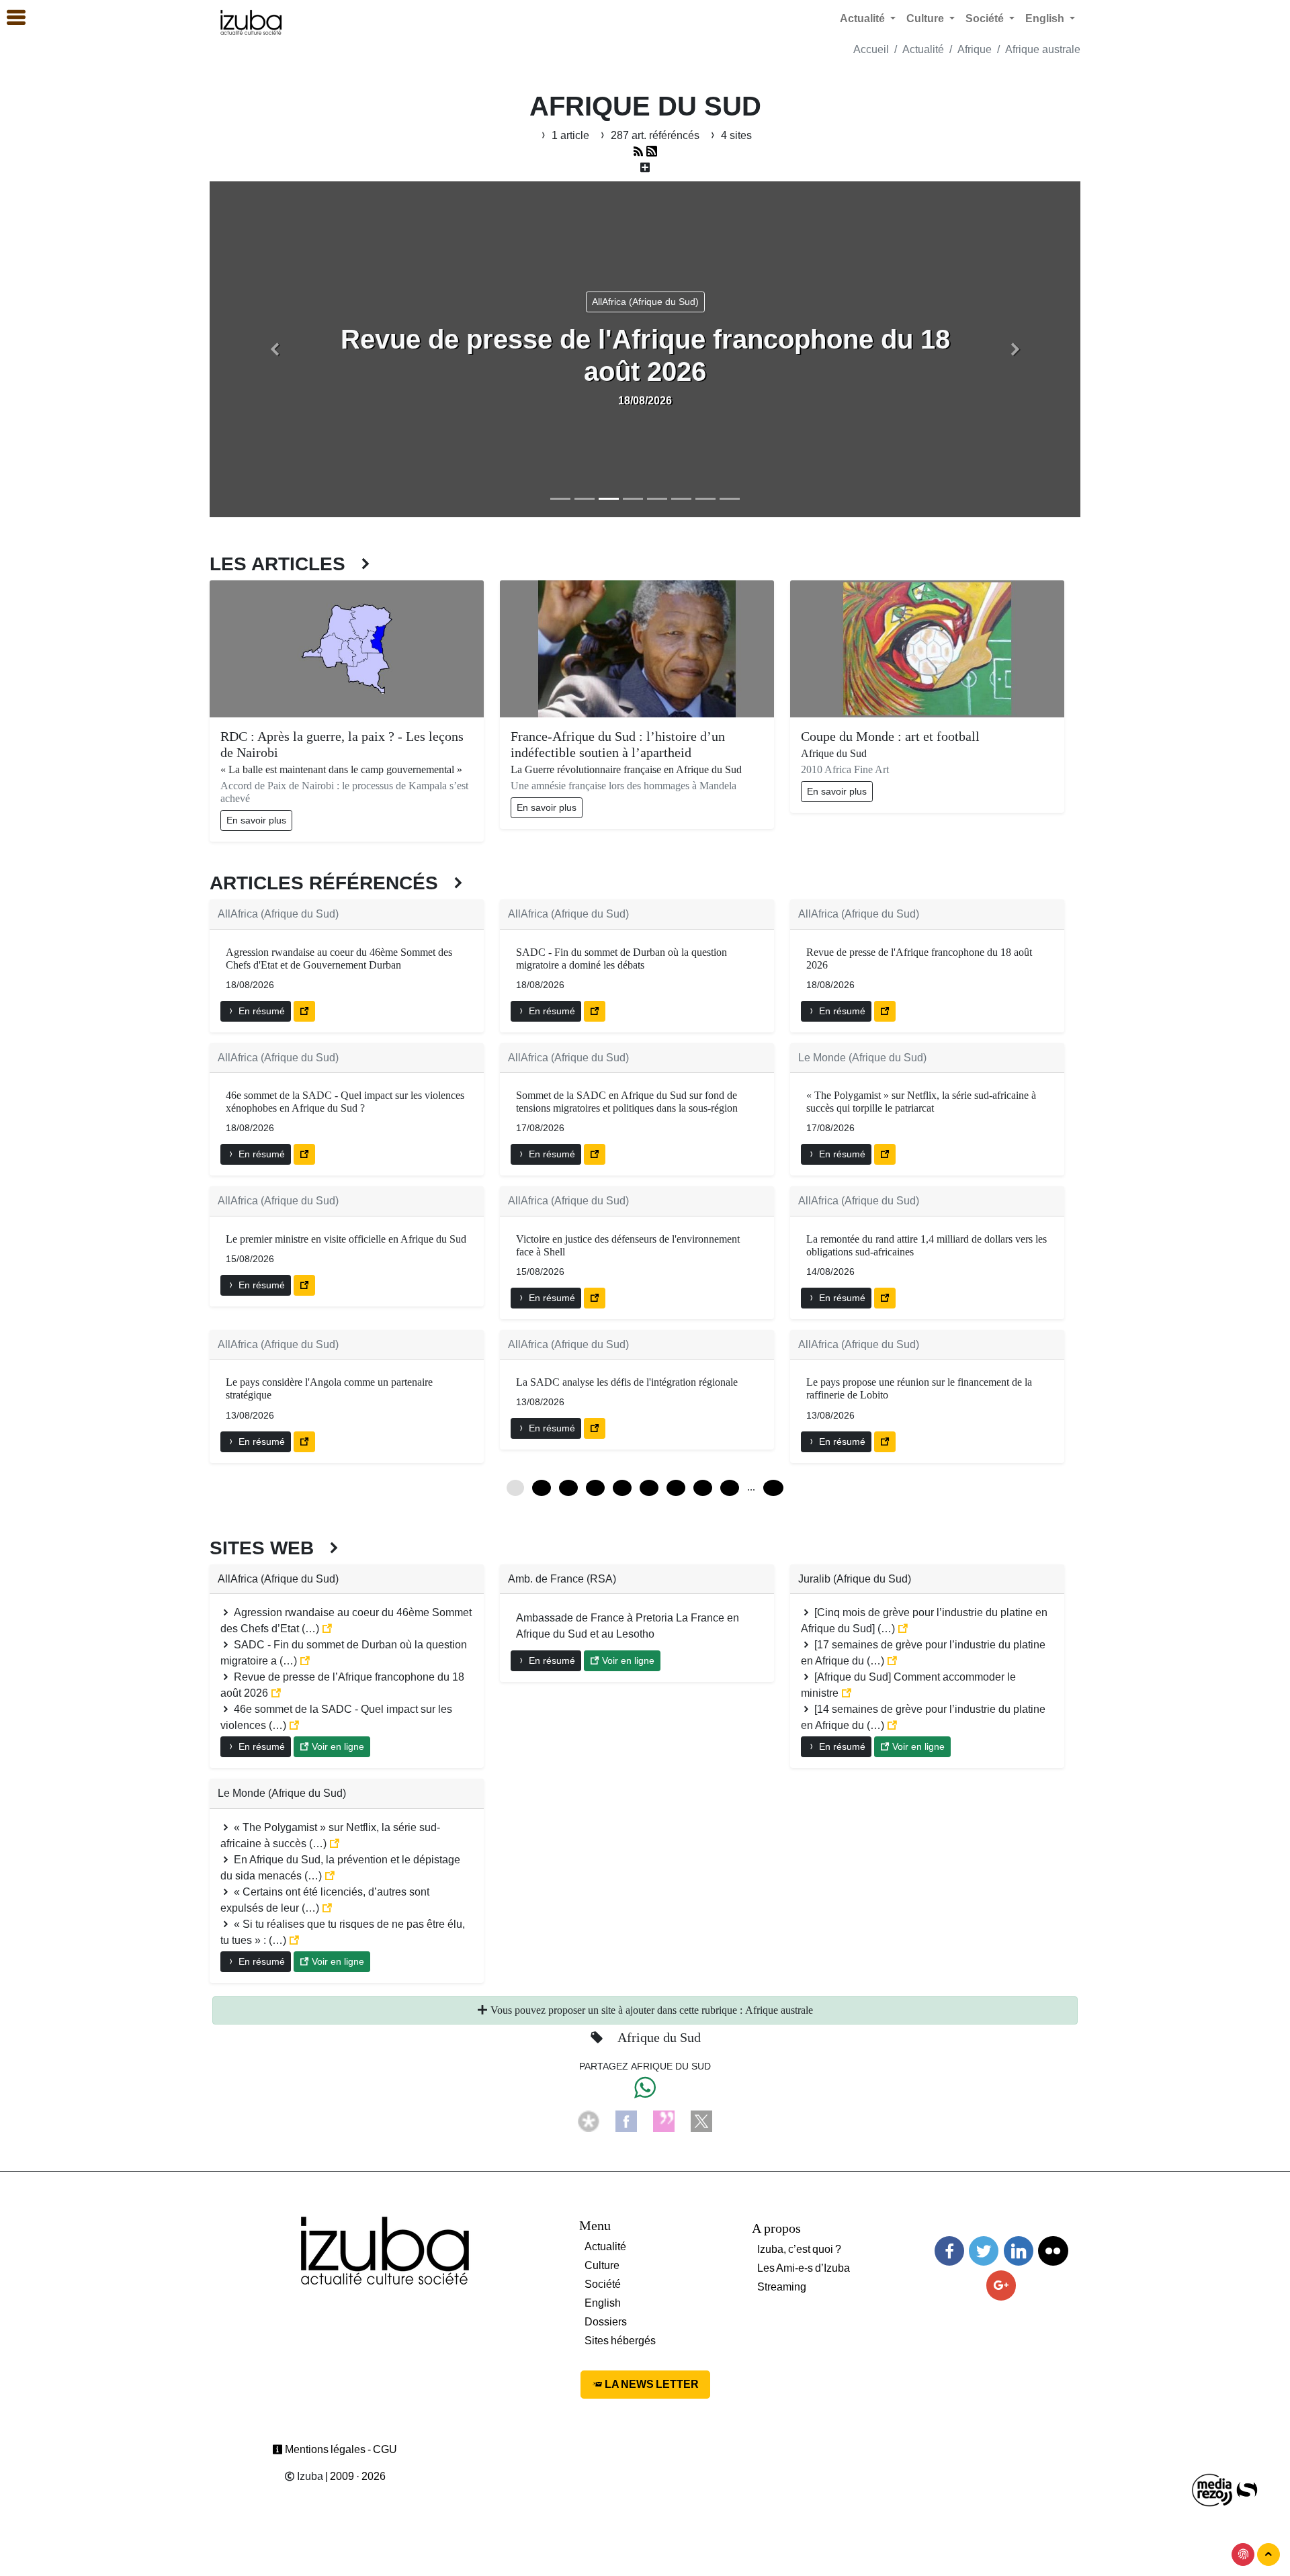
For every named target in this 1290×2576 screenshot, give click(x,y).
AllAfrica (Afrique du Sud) (278, 914)
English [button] (1046, 18)
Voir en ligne (337, 1746)
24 (568, 1488)
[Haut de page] (1268, 2555)
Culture (602, 2265)
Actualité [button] (864, 18)
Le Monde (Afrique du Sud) (862, 1058)
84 (703, 1488)
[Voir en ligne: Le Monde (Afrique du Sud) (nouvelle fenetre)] (885, 1154)
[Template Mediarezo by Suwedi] (1213, 2490)
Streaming (782, 2287)
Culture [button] (927, 18)
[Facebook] (626, 2120)
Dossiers (606, 2322)
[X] (701, 2120)
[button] (275, 349)
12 (542, 1488)
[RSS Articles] (652, 151)
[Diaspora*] (589, 2120)
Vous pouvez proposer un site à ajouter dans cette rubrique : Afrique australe (650, 2010)
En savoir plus (256, 820)
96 (730, 1488)
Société (603, 2284)
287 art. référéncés (655, 135)
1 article (570, 135)
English (603, 2303)
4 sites (735, 135)
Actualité (923, 49)
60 (649, 1488)
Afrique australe (1043, 49)
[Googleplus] (1001, 2285)
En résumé (260, 1011)
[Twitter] (984, 2251)
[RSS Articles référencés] (638, 151)
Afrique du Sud (659, 2037)
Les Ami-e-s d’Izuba (804, 2268)
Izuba (309, 2476)
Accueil (871, 49)
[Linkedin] (1019, 2251)
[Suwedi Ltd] (1247, 2490)
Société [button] (986, 18)
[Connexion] (1243, 2555)
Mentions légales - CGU (340, 2449)
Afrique (975, 49)
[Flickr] (1053, 2251)
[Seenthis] (664, 2120)
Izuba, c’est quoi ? (799, 2249)
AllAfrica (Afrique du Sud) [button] (645, 302)
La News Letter (651, 2384)
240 (773, 1488)
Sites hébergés (620, 2341)
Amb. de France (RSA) (562, 1579)
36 (595, 1488)
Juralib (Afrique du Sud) (855, 1579)
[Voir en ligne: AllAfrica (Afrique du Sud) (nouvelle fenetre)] (304, 1011)
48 (622, 1488)
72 (676, 1488)
